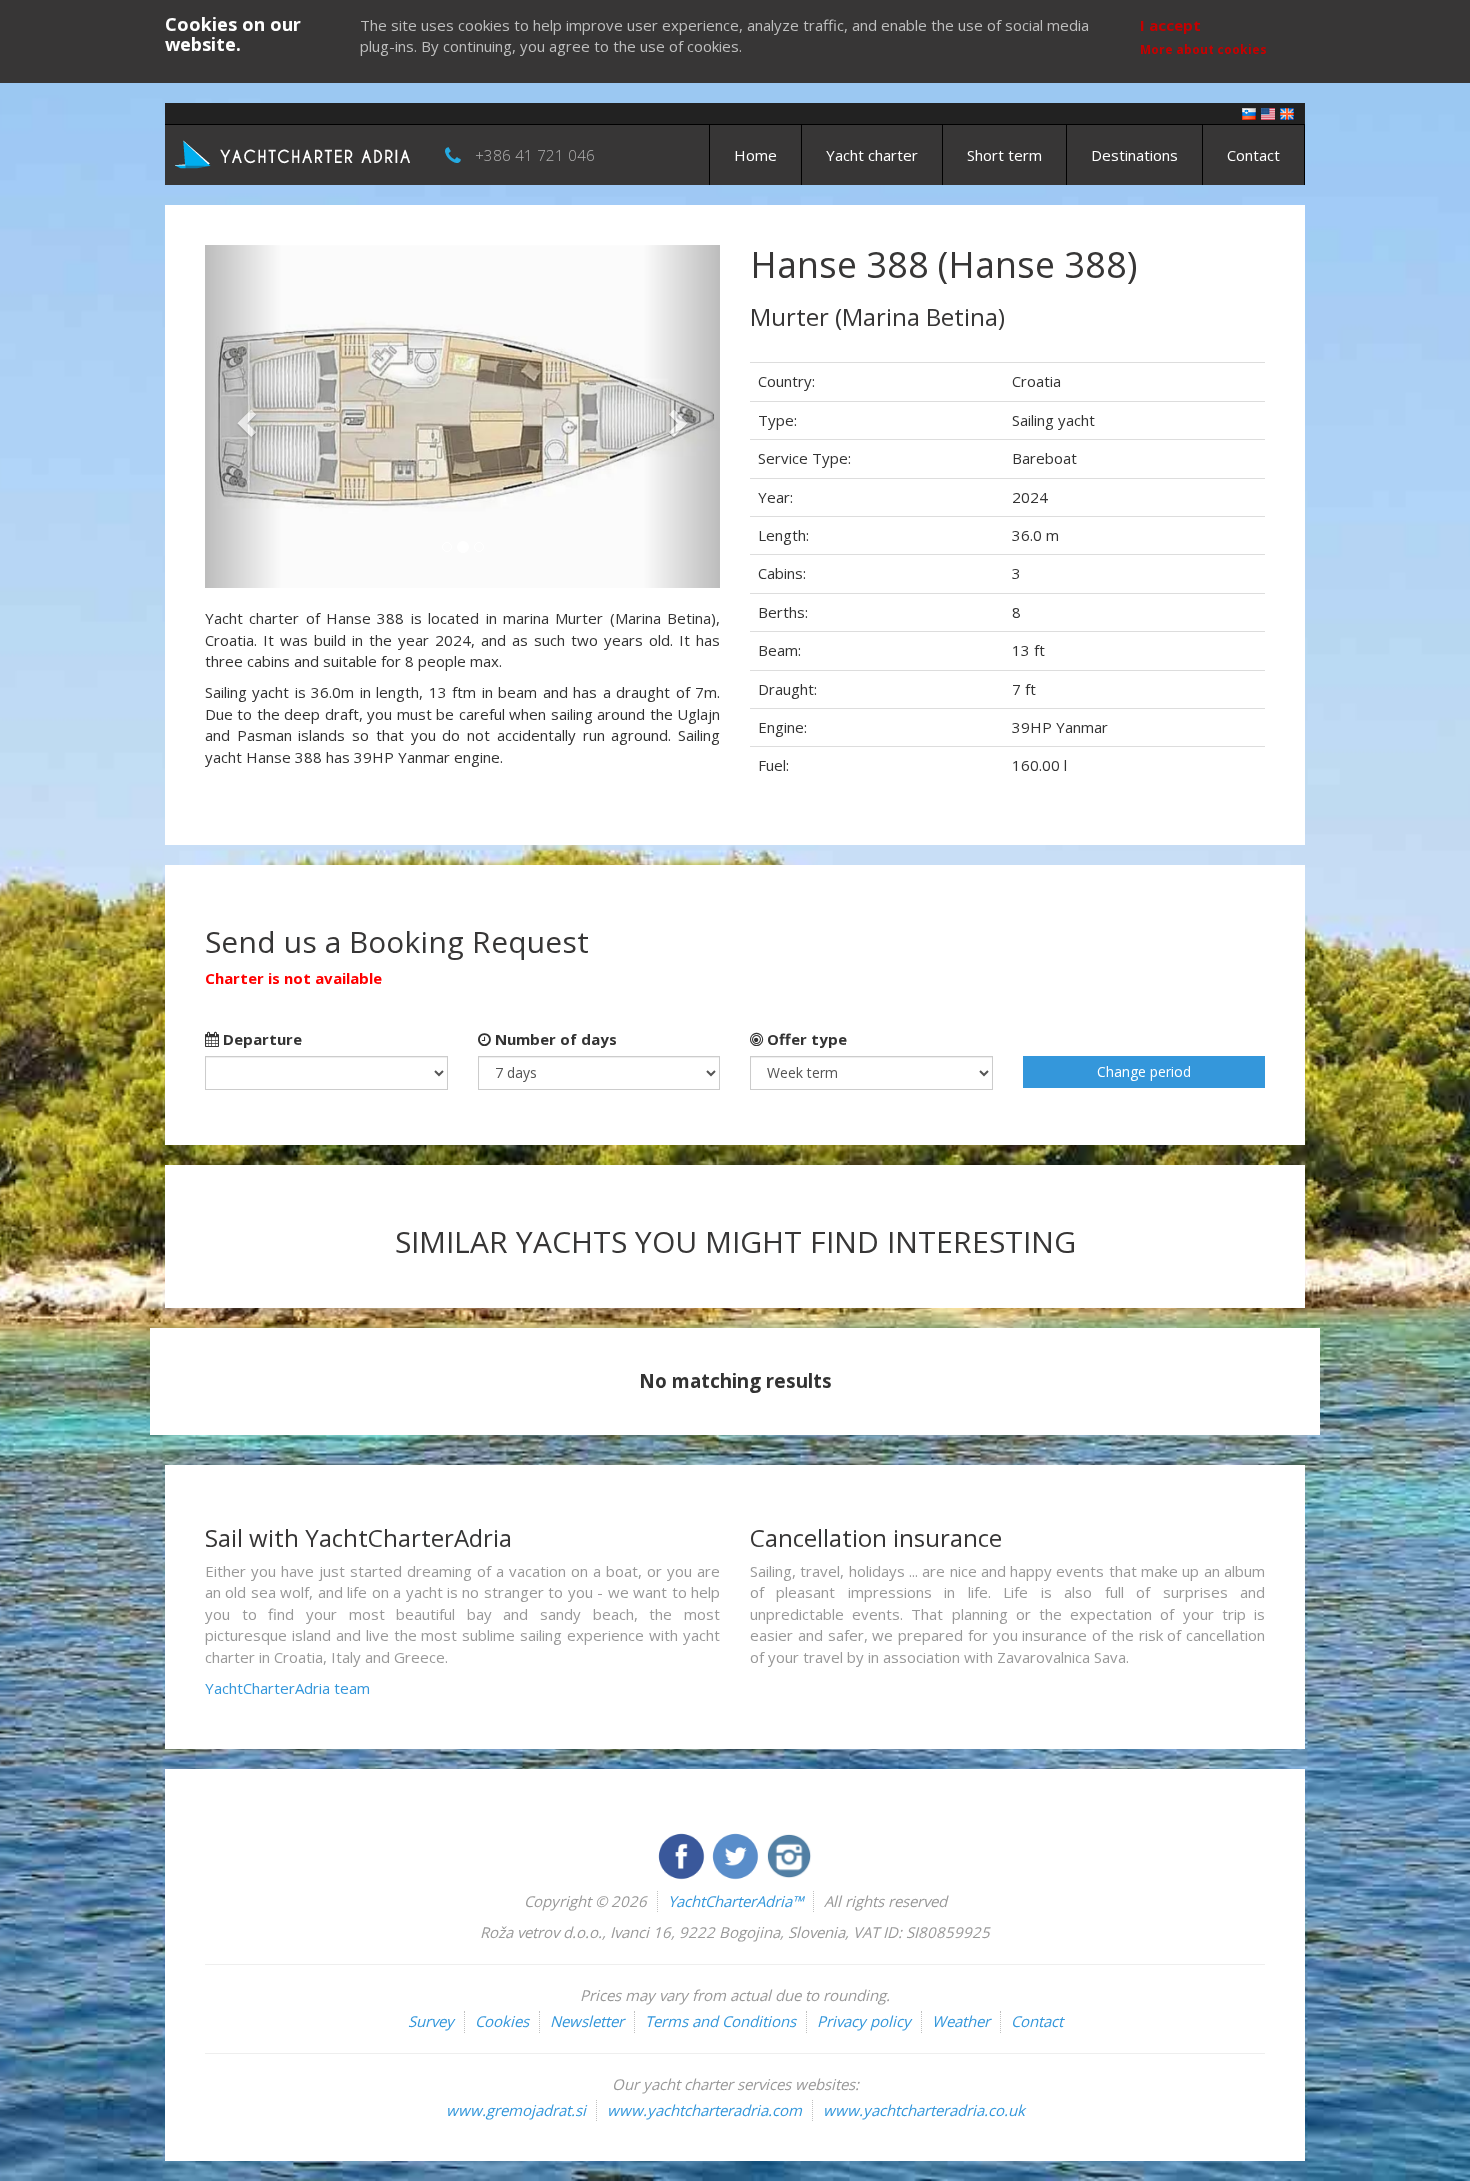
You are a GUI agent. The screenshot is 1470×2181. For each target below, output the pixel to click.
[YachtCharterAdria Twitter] (737, 1854)
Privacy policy (864, 2021)
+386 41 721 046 (535, 155)
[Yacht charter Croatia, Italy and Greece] (1268, 112)
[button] (243, 416)
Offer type (805, 1039)
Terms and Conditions (720, 2021)
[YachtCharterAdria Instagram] (789, 1854)
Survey (431, 2021)
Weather (961, 2021)
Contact (1253, 155)
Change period (1144, 1071)
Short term (1004, 155)
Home (755, 155)
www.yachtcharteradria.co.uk (924, 2110)
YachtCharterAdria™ (735, 1901)
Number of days (554, 1039)
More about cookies (1203, 49)
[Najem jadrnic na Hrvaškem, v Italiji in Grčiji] (1249, 112)
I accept (1170, 25)
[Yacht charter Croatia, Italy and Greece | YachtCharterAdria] (295, 153)
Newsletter (587, 2021)
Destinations (1134, 155)
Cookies (502, 2021)
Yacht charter (872, 155)
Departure (260, 1039)
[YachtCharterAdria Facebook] (683, 1854)
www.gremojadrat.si (516, 2110)
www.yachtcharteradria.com (704, 2110)
